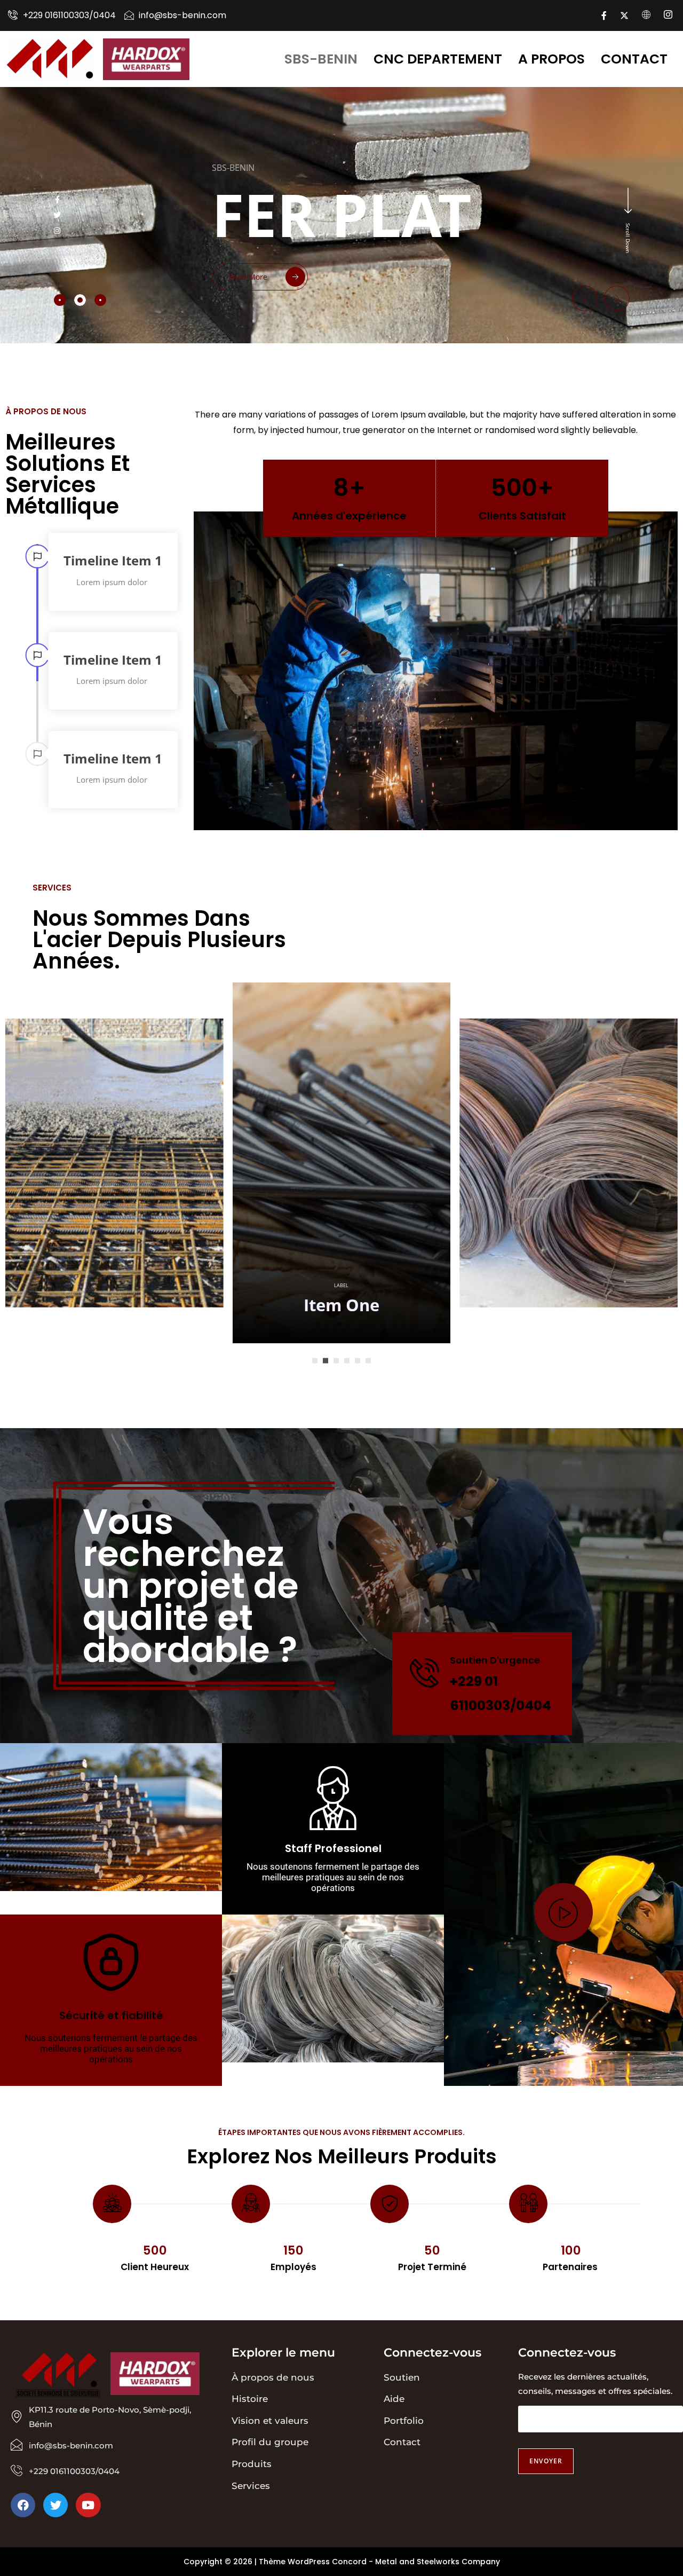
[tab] (60, 300)
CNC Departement (438, 59)
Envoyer (546, 2461)
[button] (585, 298)
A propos (551, 59)
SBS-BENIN (321, 59)
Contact (634, 59)
